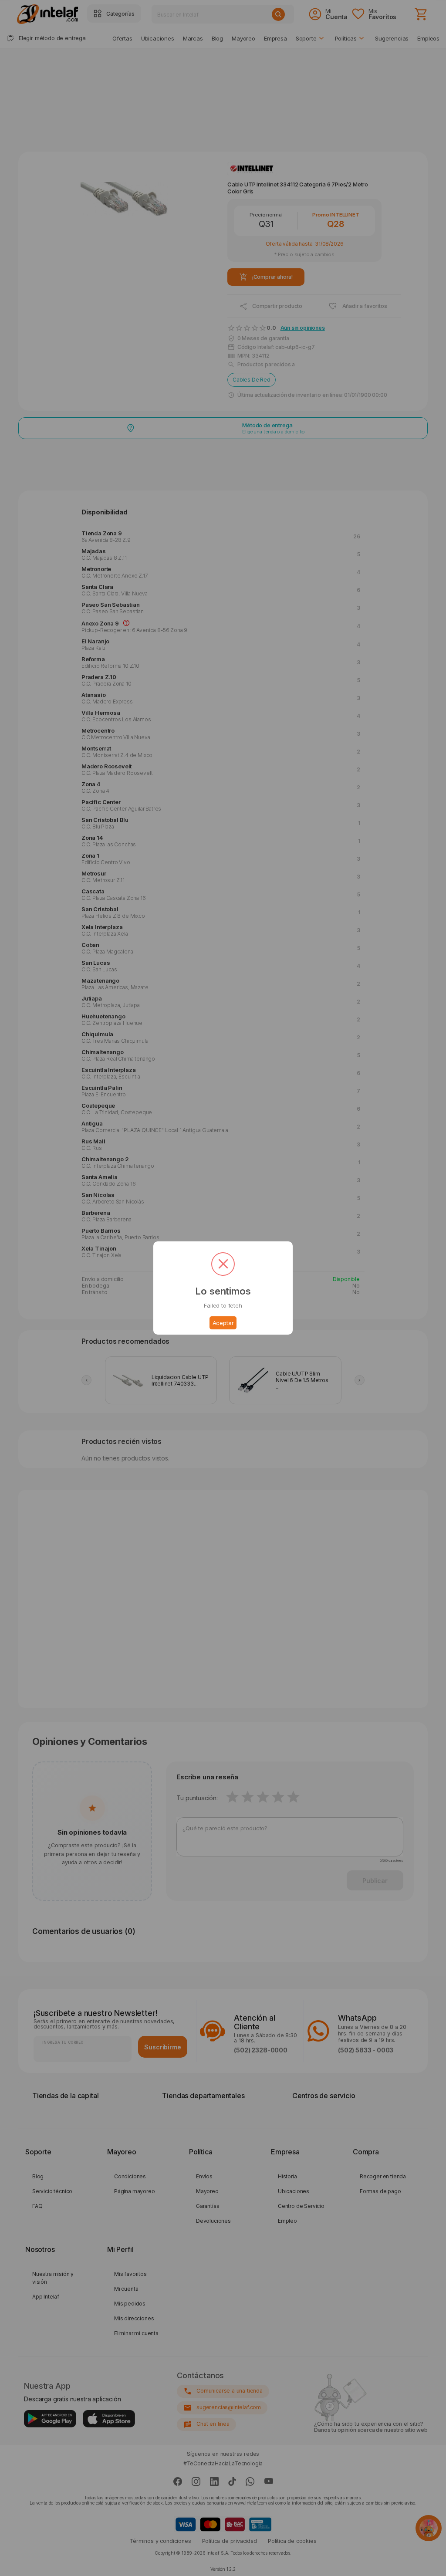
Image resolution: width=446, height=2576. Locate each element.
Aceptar (223, 1323)
